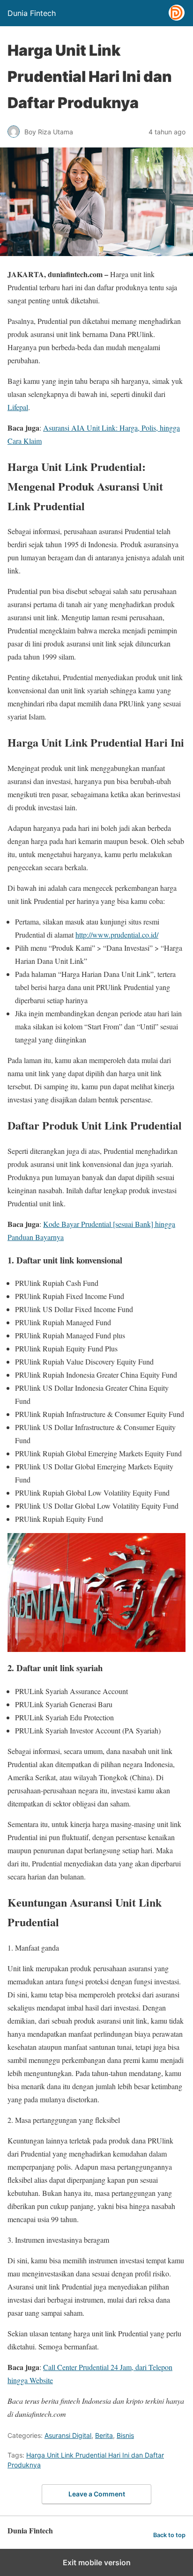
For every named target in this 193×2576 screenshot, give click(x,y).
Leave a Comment (97, 2494)
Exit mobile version (97, 2562)
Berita (104, 2435)
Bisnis (125, 2435)
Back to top (169, 2535)
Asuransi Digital (68, 2435)
